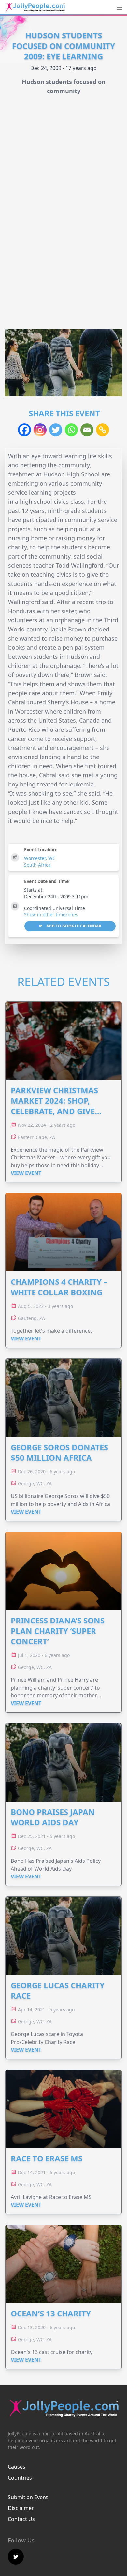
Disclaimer (21, 2508)
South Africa (37, 865)
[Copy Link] (103, 430)
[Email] (87, 430)
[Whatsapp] (71, 430)
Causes (17, 2467)
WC (52, 858)
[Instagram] (40, 430)
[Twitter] (56, 430)
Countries (20, 2478)
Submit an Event (28, 2497)
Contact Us (21, 2519)
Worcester (35, 858)
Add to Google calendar (73, 926)
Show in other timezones (51, 915)
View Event (26, 1173)
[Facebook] (24, 430)
